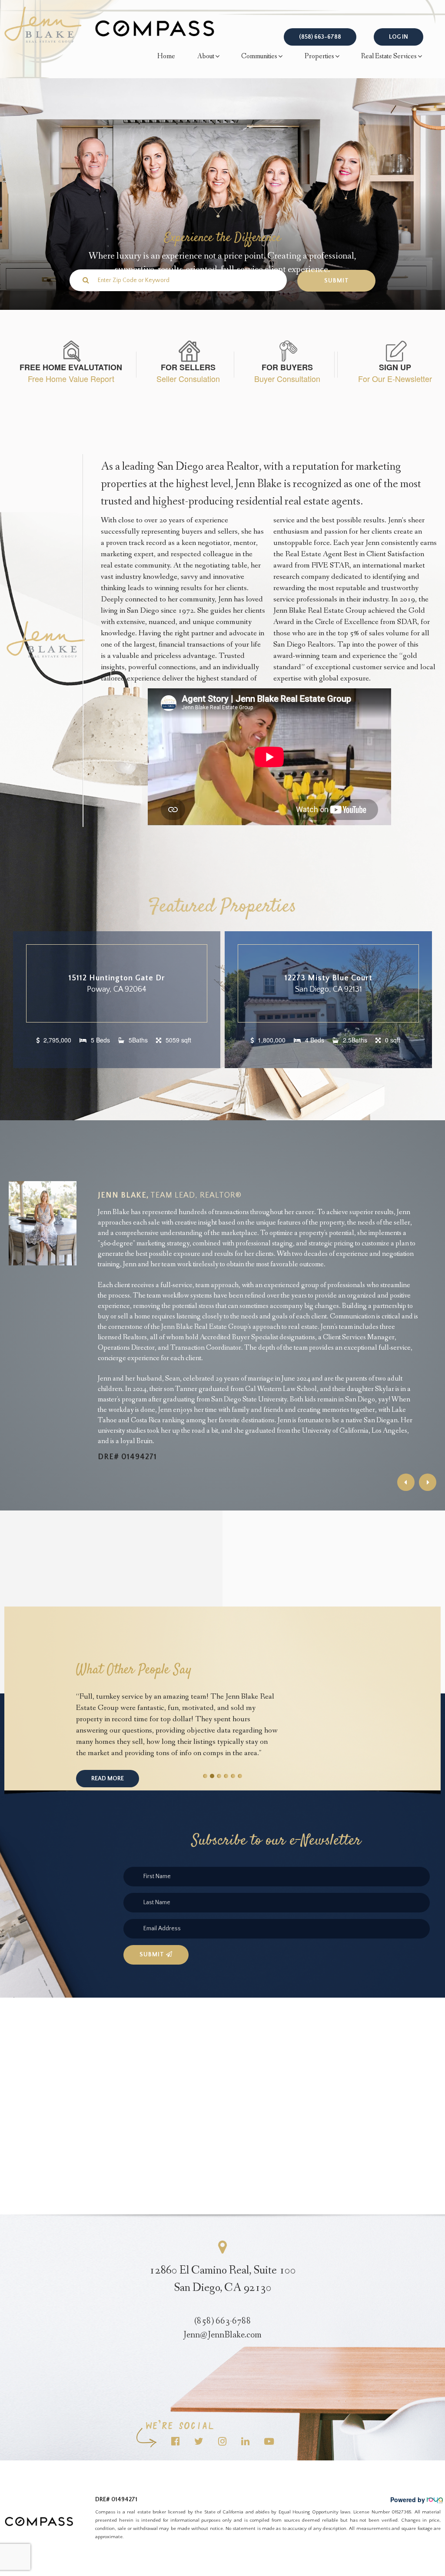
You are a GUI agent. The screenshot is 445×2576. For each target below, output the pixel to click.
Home (166, 56)
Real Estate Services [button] (389, 56)
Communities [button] (259, 56)
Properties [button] (319, 56)
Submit (153, 1955)
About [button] (206, 56)
